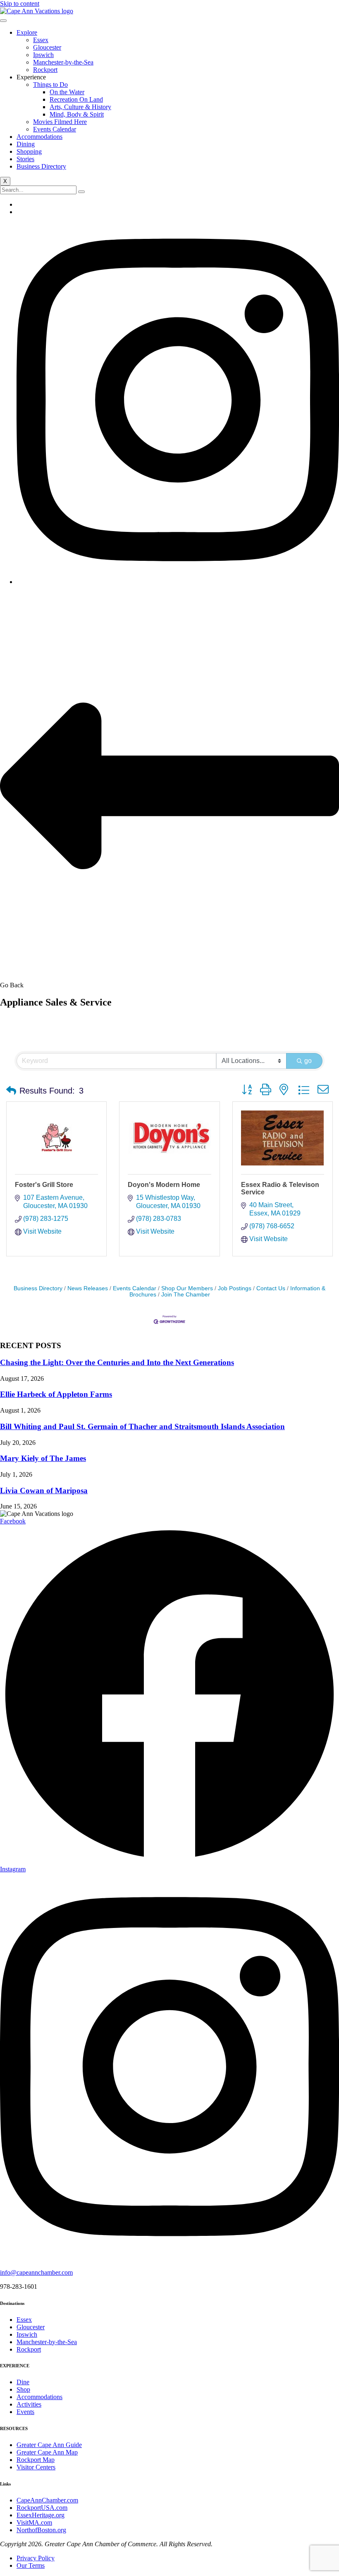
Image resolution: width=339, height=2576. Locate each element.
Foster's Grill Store (44, 1185)
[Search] (81, 192)
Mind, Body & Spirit (77, 114)
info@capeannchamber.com (36, 2272)
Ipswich (43, 55)
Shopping (29, 151)
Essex (41, 40)
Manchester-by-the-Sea (63, 62)
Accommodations (39, 137)
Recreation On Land (76, 99)
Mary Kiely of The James (43, 1458)
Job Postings (235, 1288)
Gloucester (47, 47)
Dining (26, 144)
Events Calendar (55, 129)
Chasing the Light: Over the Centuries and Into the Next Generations (117, 1362)
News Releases (88, 1288)
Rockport (45, 70)
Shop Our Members (187, 1288)
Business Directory (41, 166)
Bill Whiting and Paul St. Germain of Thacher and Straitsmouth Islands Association (142, 1426)
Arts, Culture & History (80, 107)
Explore (27, 32)
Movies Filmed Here (60, 122)
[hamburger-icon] (3, 21)
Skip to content (20, 4)
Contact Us (271, 1288)
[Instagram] (178, 582)
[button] (11, 1091)
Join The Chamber (186, 1295)
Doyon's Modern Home (164, 1185)
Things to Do (50, 85)
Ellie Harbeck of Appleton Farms (56, 1394)
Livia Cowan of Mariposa (44, 1491)
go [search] (308, 1061)
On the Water (67, 92)
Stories (25, 159)
